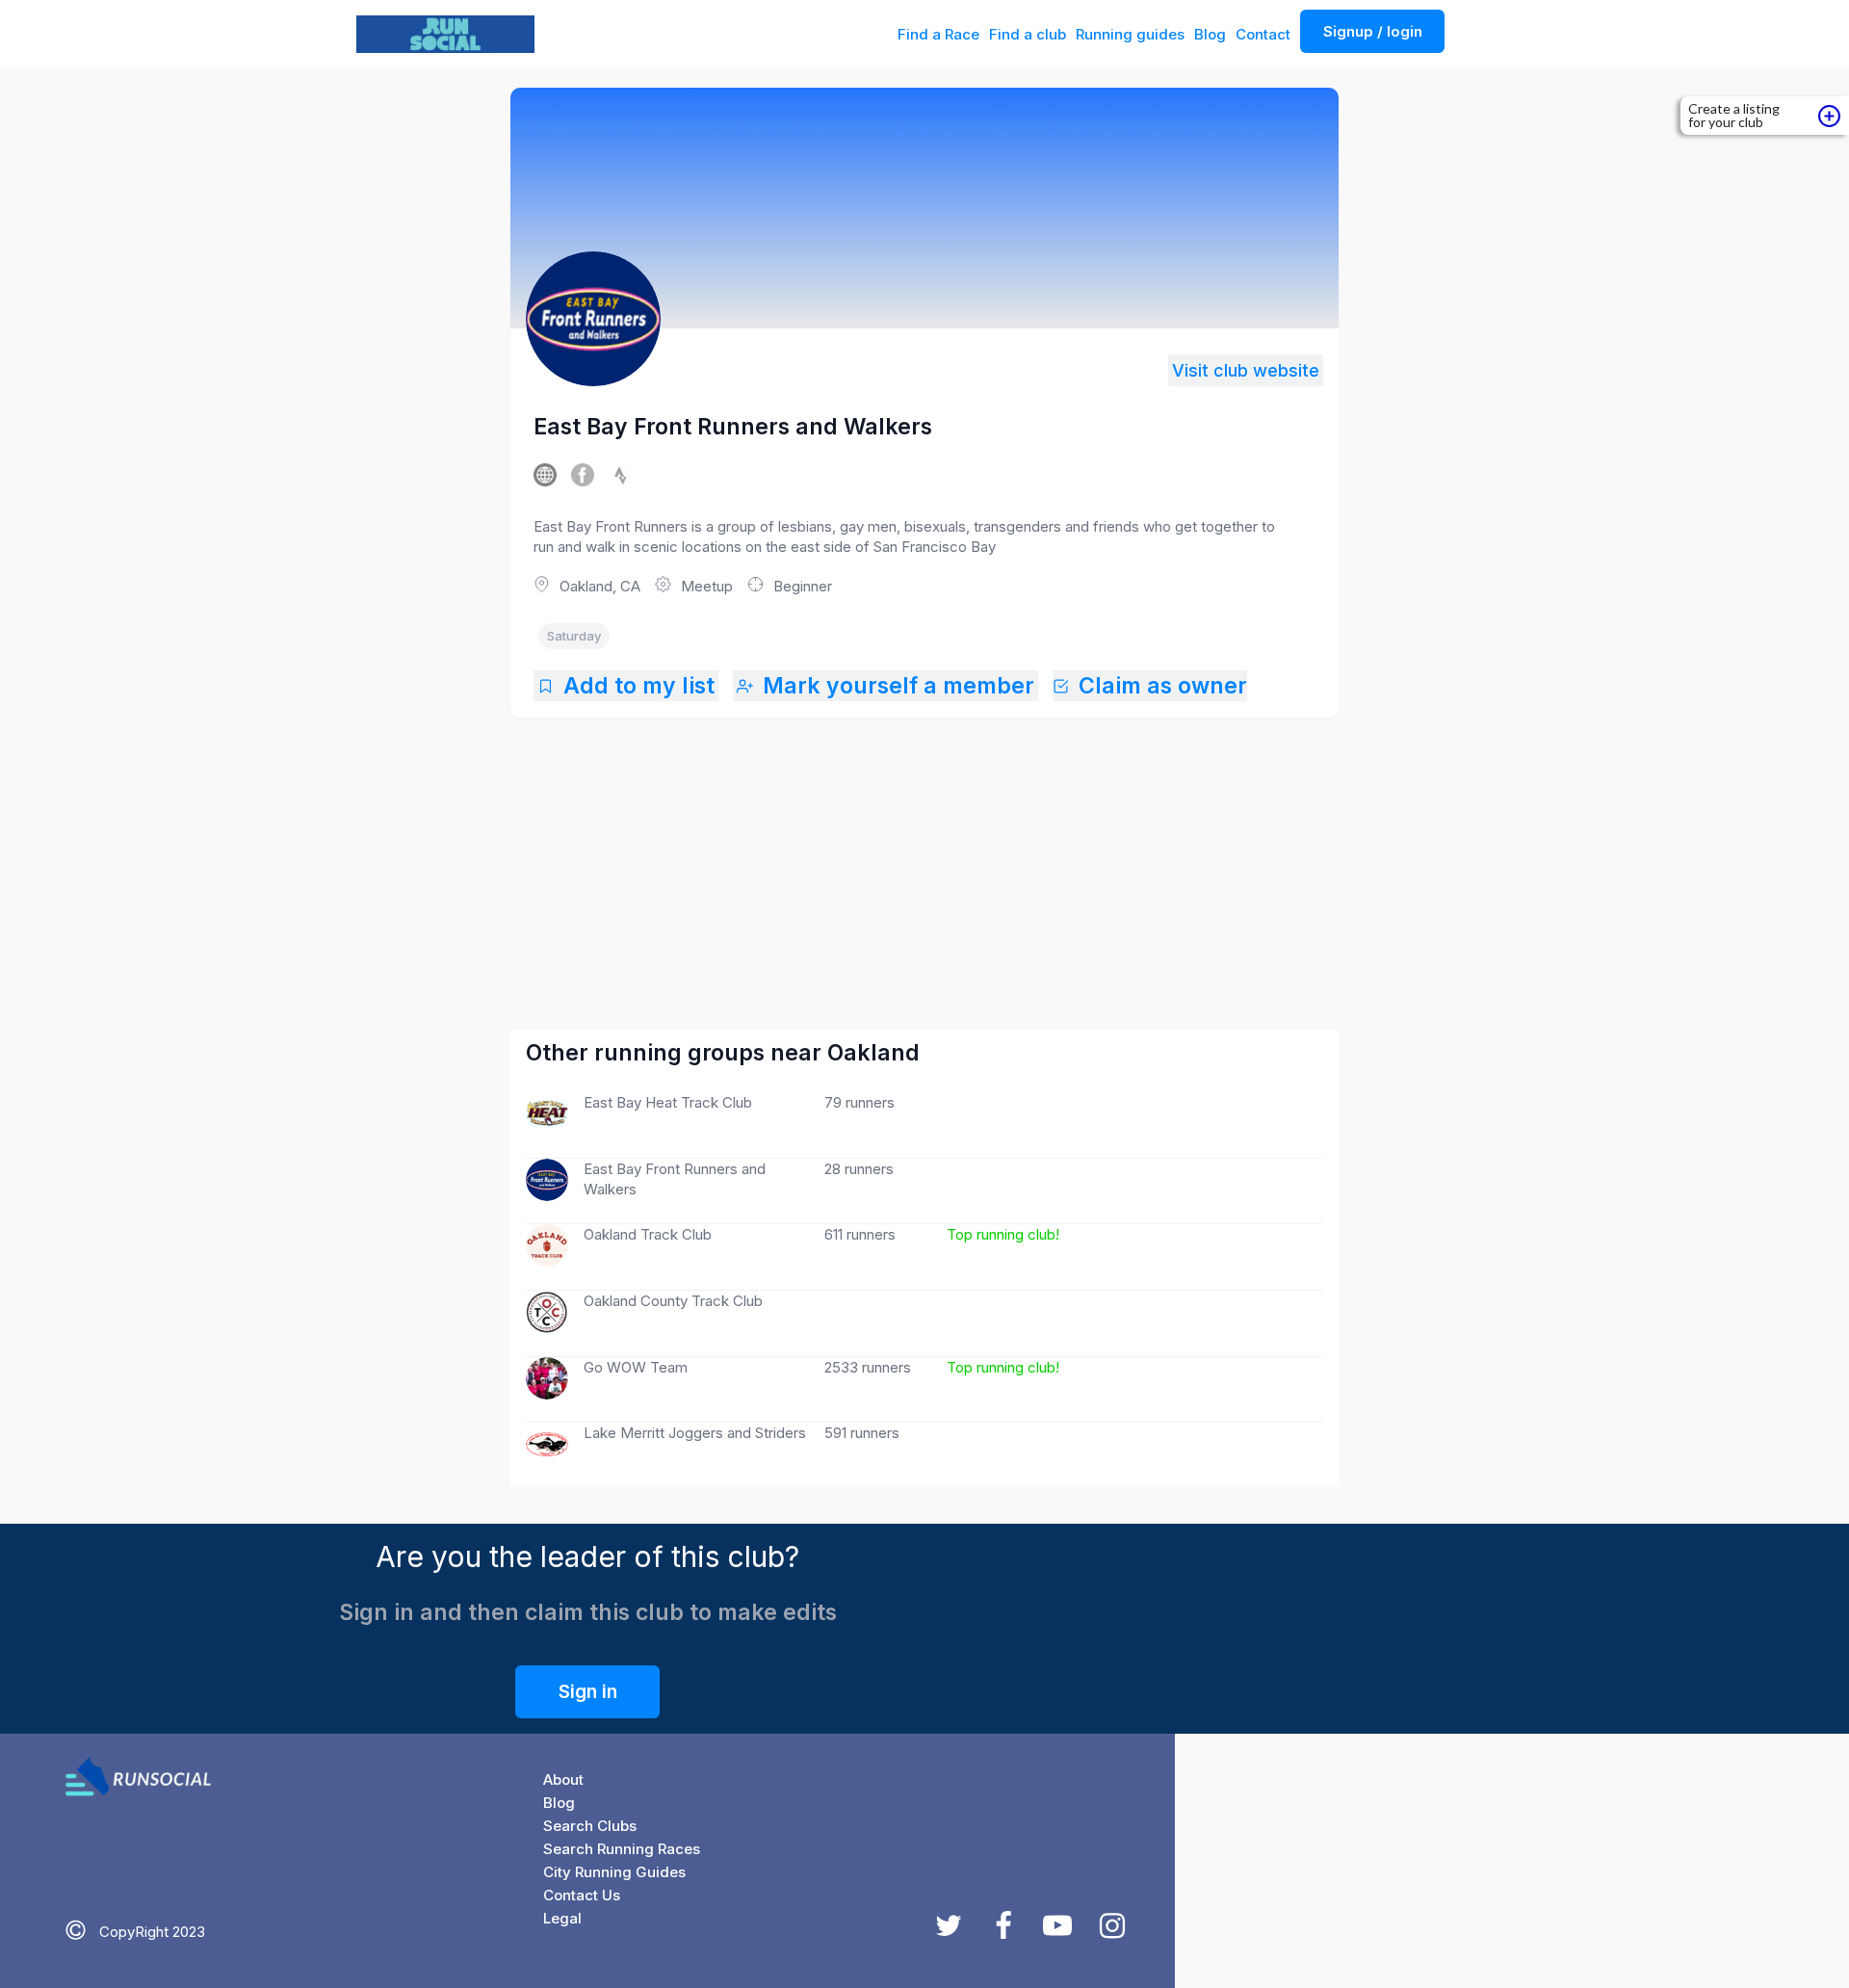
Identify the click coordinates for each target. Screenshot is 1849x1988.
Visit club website (1246, 370)
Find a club (1028, 34)
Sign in (588, 1692)
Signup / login (1373, 31)
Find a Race (938, 34)
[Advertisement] (926, 854)
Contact (1263, 34)
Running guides (1130, 34)
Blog (1210, 34)
